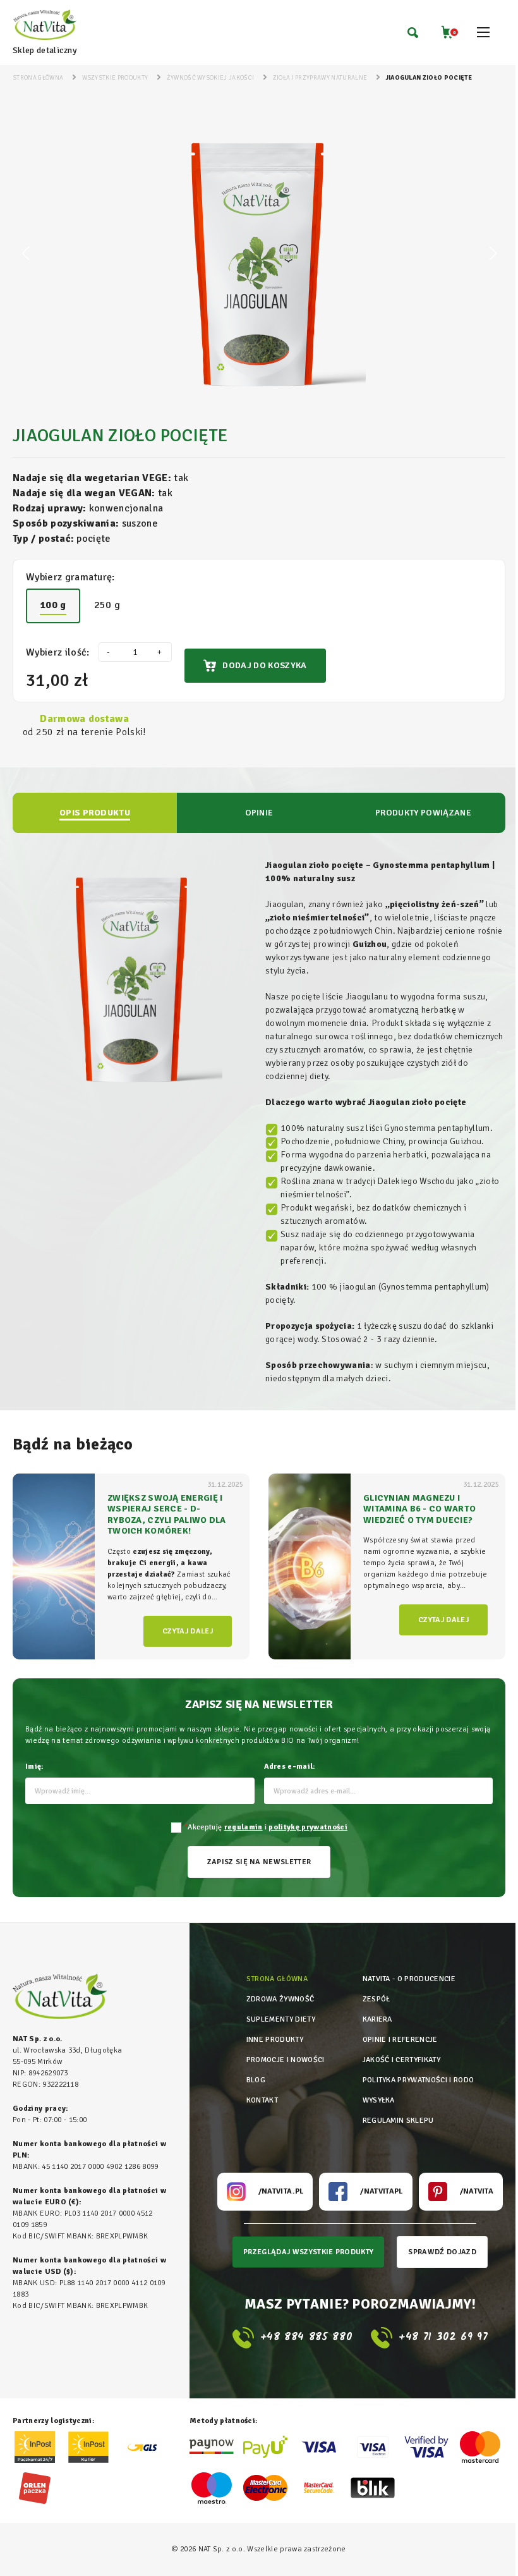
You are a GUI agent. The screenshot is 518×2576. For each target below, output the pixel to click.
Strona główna (277, 1979)
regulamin (244, 1827)
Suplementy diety (281, 2019)
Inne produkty (275, 2040)
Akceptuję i (266, 1827)
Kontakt (262, 2100)
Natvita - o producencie (409, 1979)
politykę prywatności (308, 1827)
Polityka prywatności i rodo (419, 2080)
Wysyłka (379, 2100)
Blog (256, 2080)
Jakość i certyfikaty (401, 2060)
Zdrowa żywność (280, 1999)
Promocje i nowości (286, 2060)
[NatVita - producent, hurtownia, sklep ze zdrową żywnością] (45, 26)
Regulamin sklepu (398, 2121)
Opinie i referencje (400, 2040)
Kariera (377, 2019)
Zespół (376, 1999)
